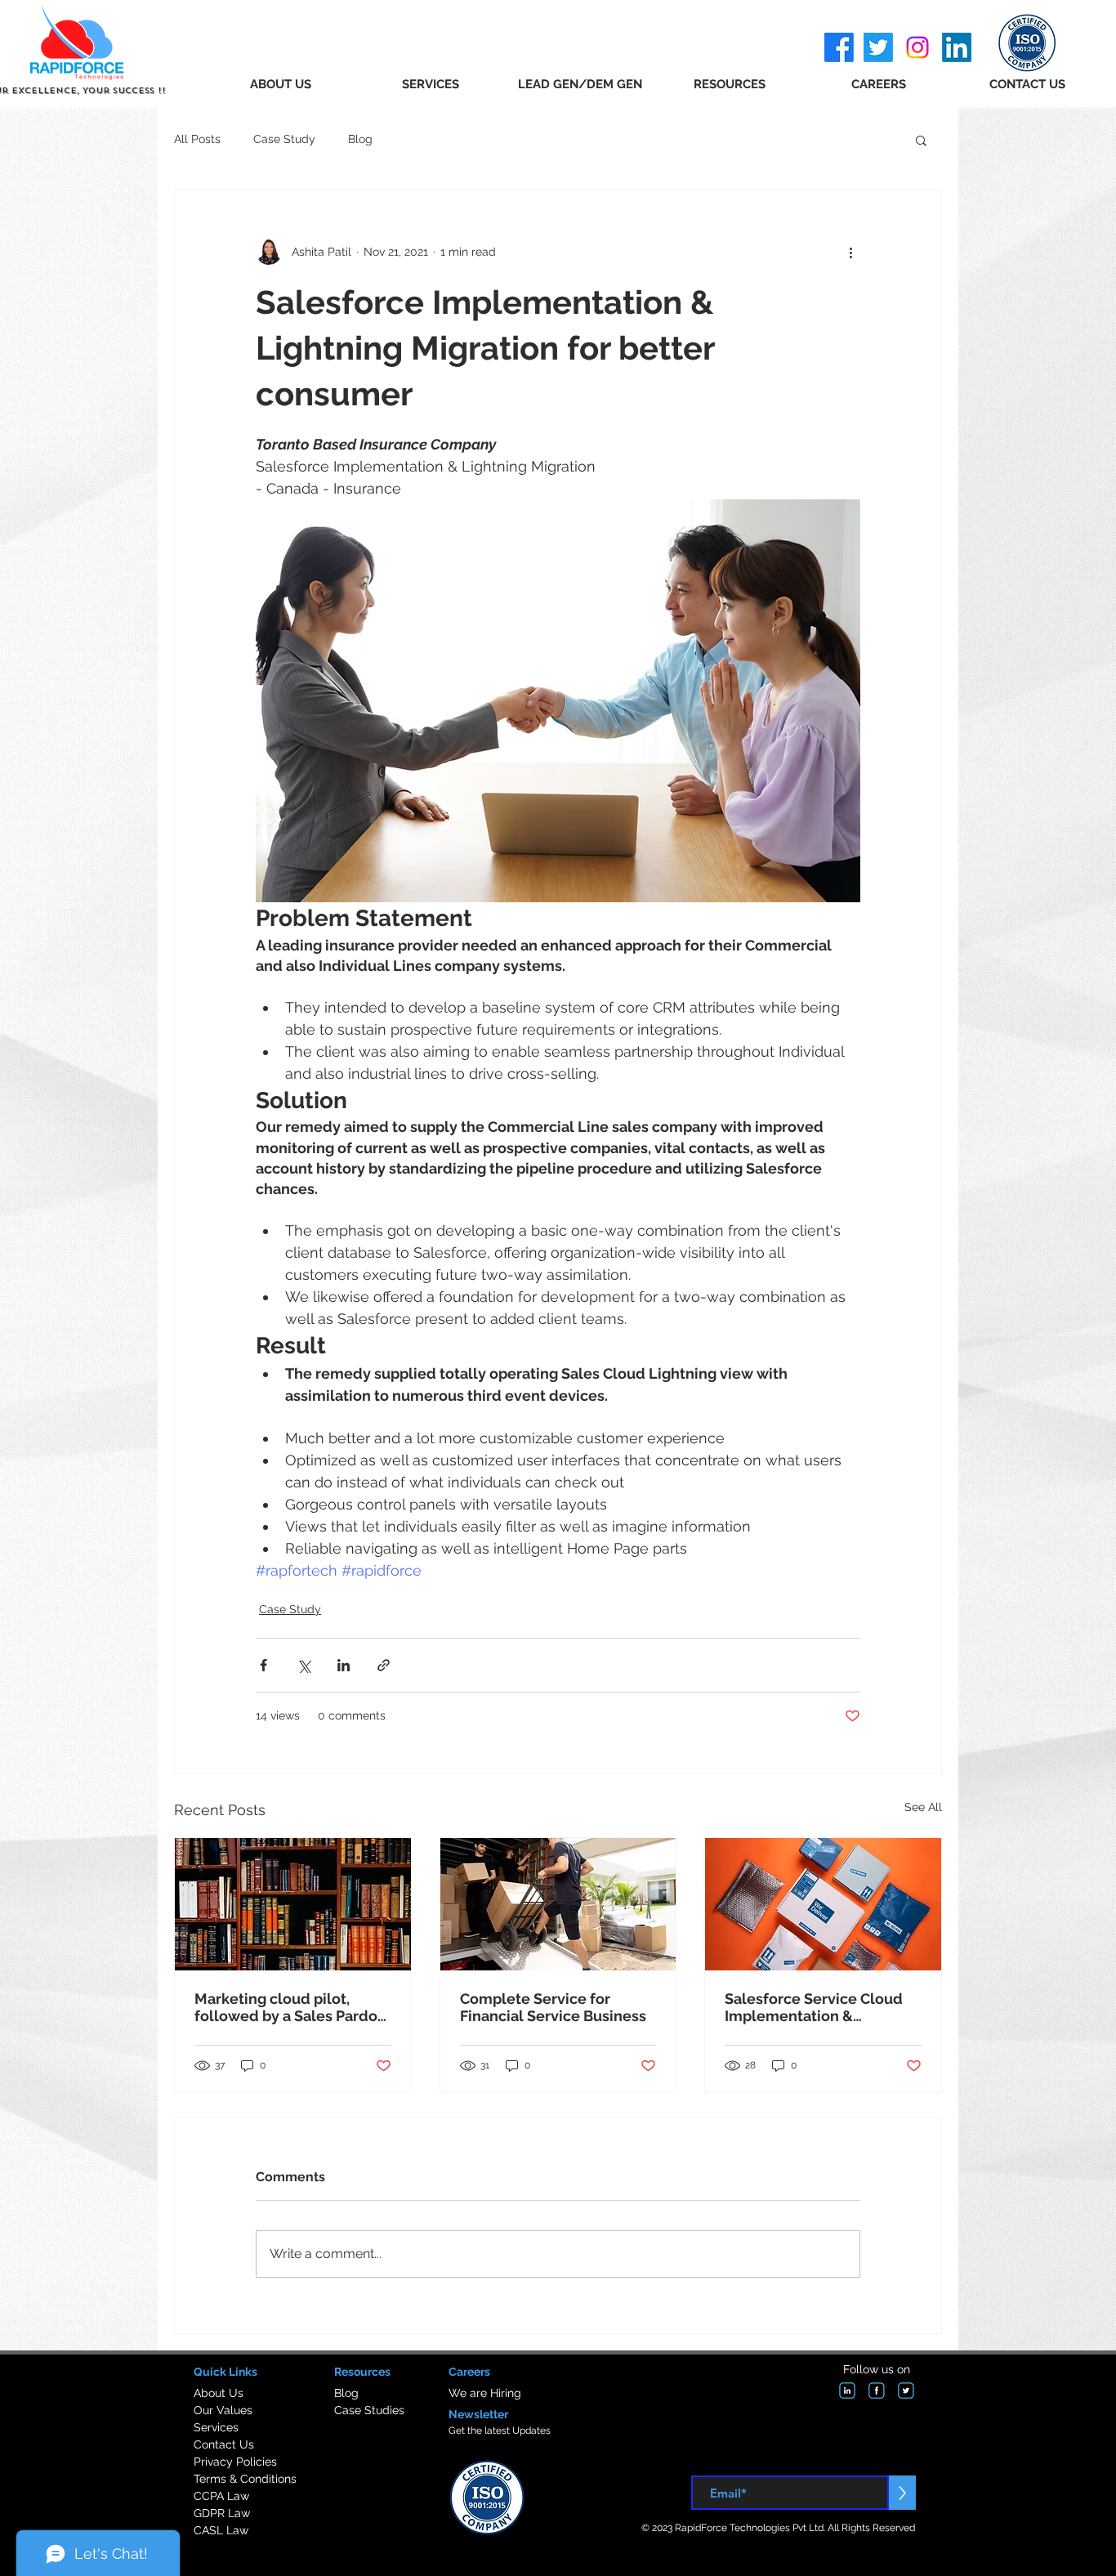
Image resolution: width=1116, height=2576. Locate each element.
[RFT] (847, 2390)
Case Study (284, 139)
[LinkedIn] (957, 47)
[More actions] (850, 252)
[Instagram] (917, 47)
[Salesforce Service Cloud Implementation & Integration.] (823, 1904)
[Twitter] (878, 47)
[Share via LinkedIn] (344, 1665)
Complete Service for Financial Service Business (553, 2007)
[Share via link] (384, 1665)
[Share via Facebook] (263, 1665)
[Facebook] (839, 47)
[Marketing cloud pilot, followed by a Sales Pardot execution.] (293, 1904)
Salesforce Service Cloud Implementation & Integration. (814, 2007)
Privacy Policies (235, 2462)
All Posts (197, 139)
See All (923, 1807)
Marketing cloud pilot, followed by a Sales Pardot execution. (289, 2007)
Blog (360, 139)
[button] (921, 140)
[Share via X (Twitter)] (304, 1665)
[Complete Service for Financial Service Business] (558, 1904)
